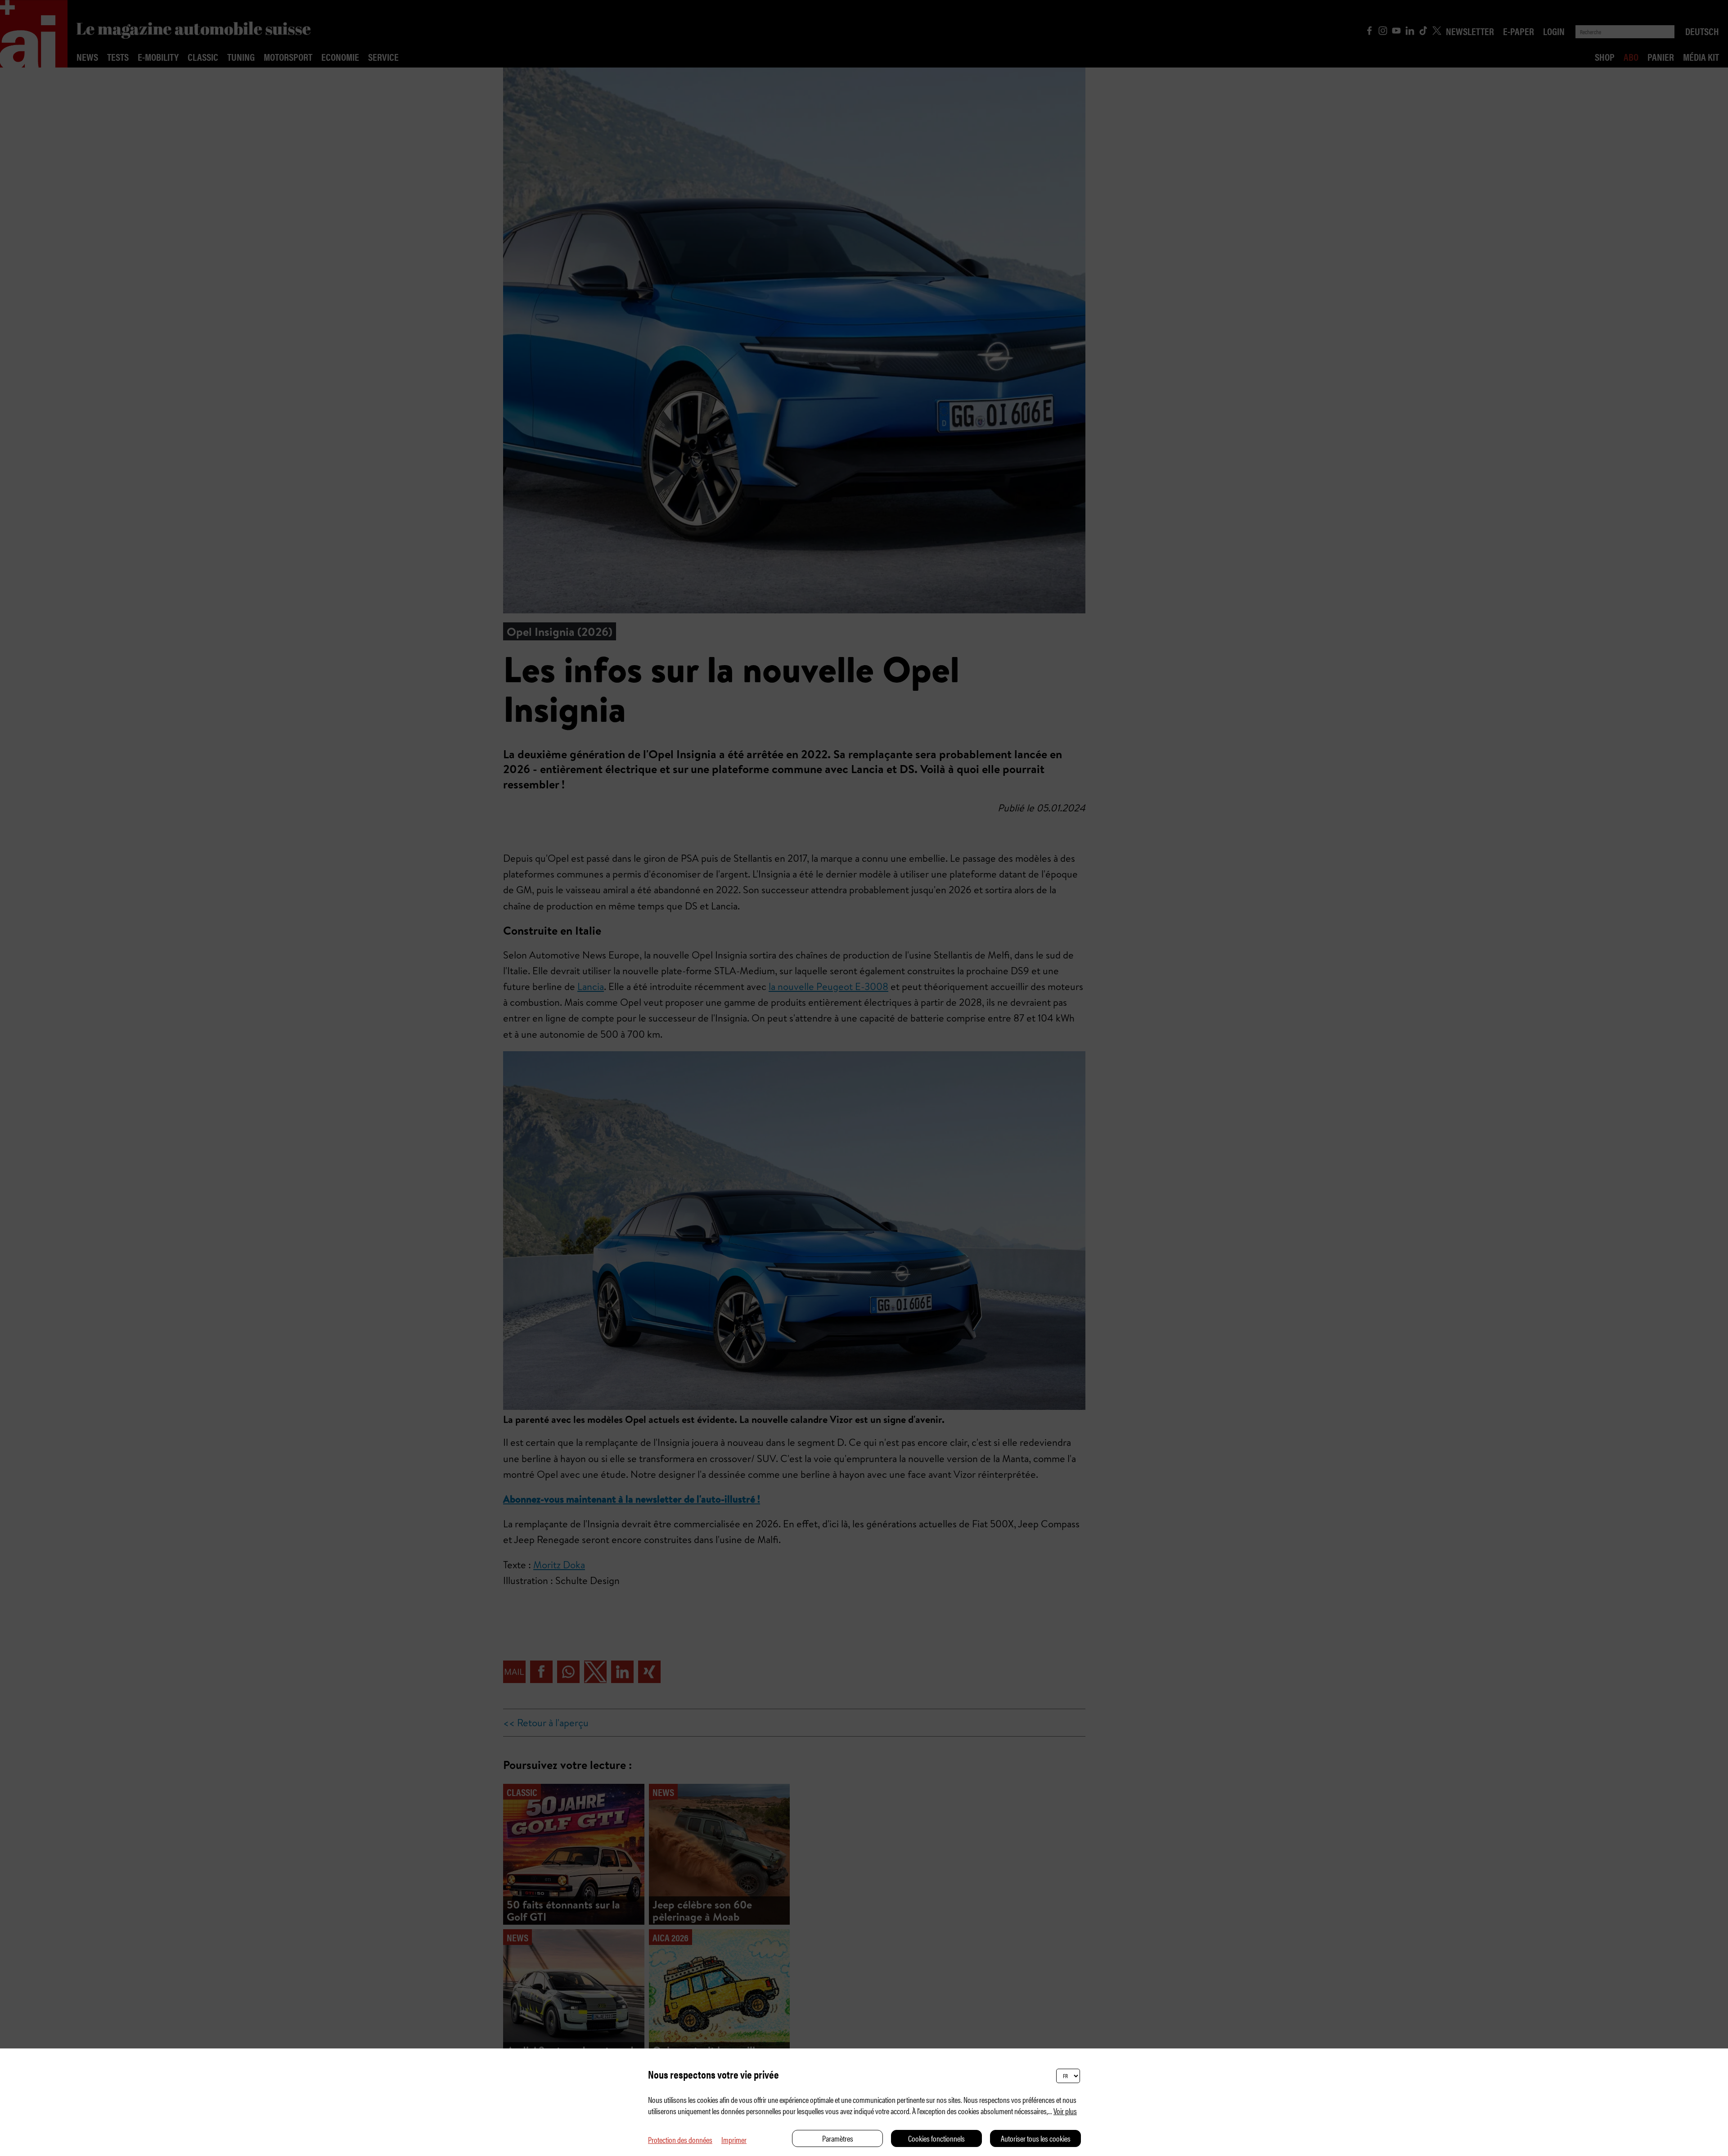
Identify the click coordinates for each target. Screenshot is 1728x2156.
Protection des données (680, 2140)
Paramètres (838, 2138)
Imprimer (734, 2140)
